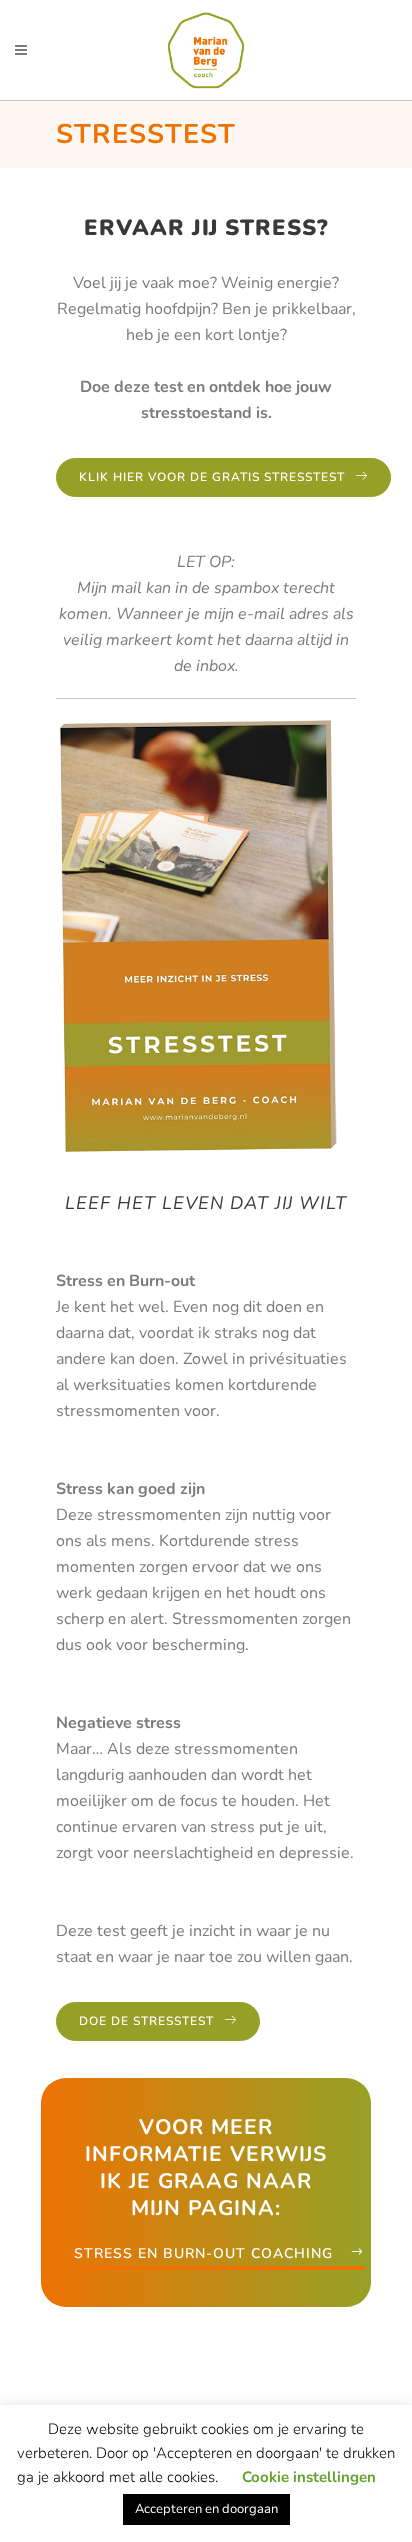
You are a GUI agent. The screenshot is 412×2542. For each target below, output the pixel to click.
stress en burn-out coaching (203, 2253)
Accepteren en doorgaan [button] (206, 2509)
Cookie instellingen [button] (309, 2477)
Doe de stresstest (146, 2021)
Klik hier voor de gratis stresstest (212, 477)
